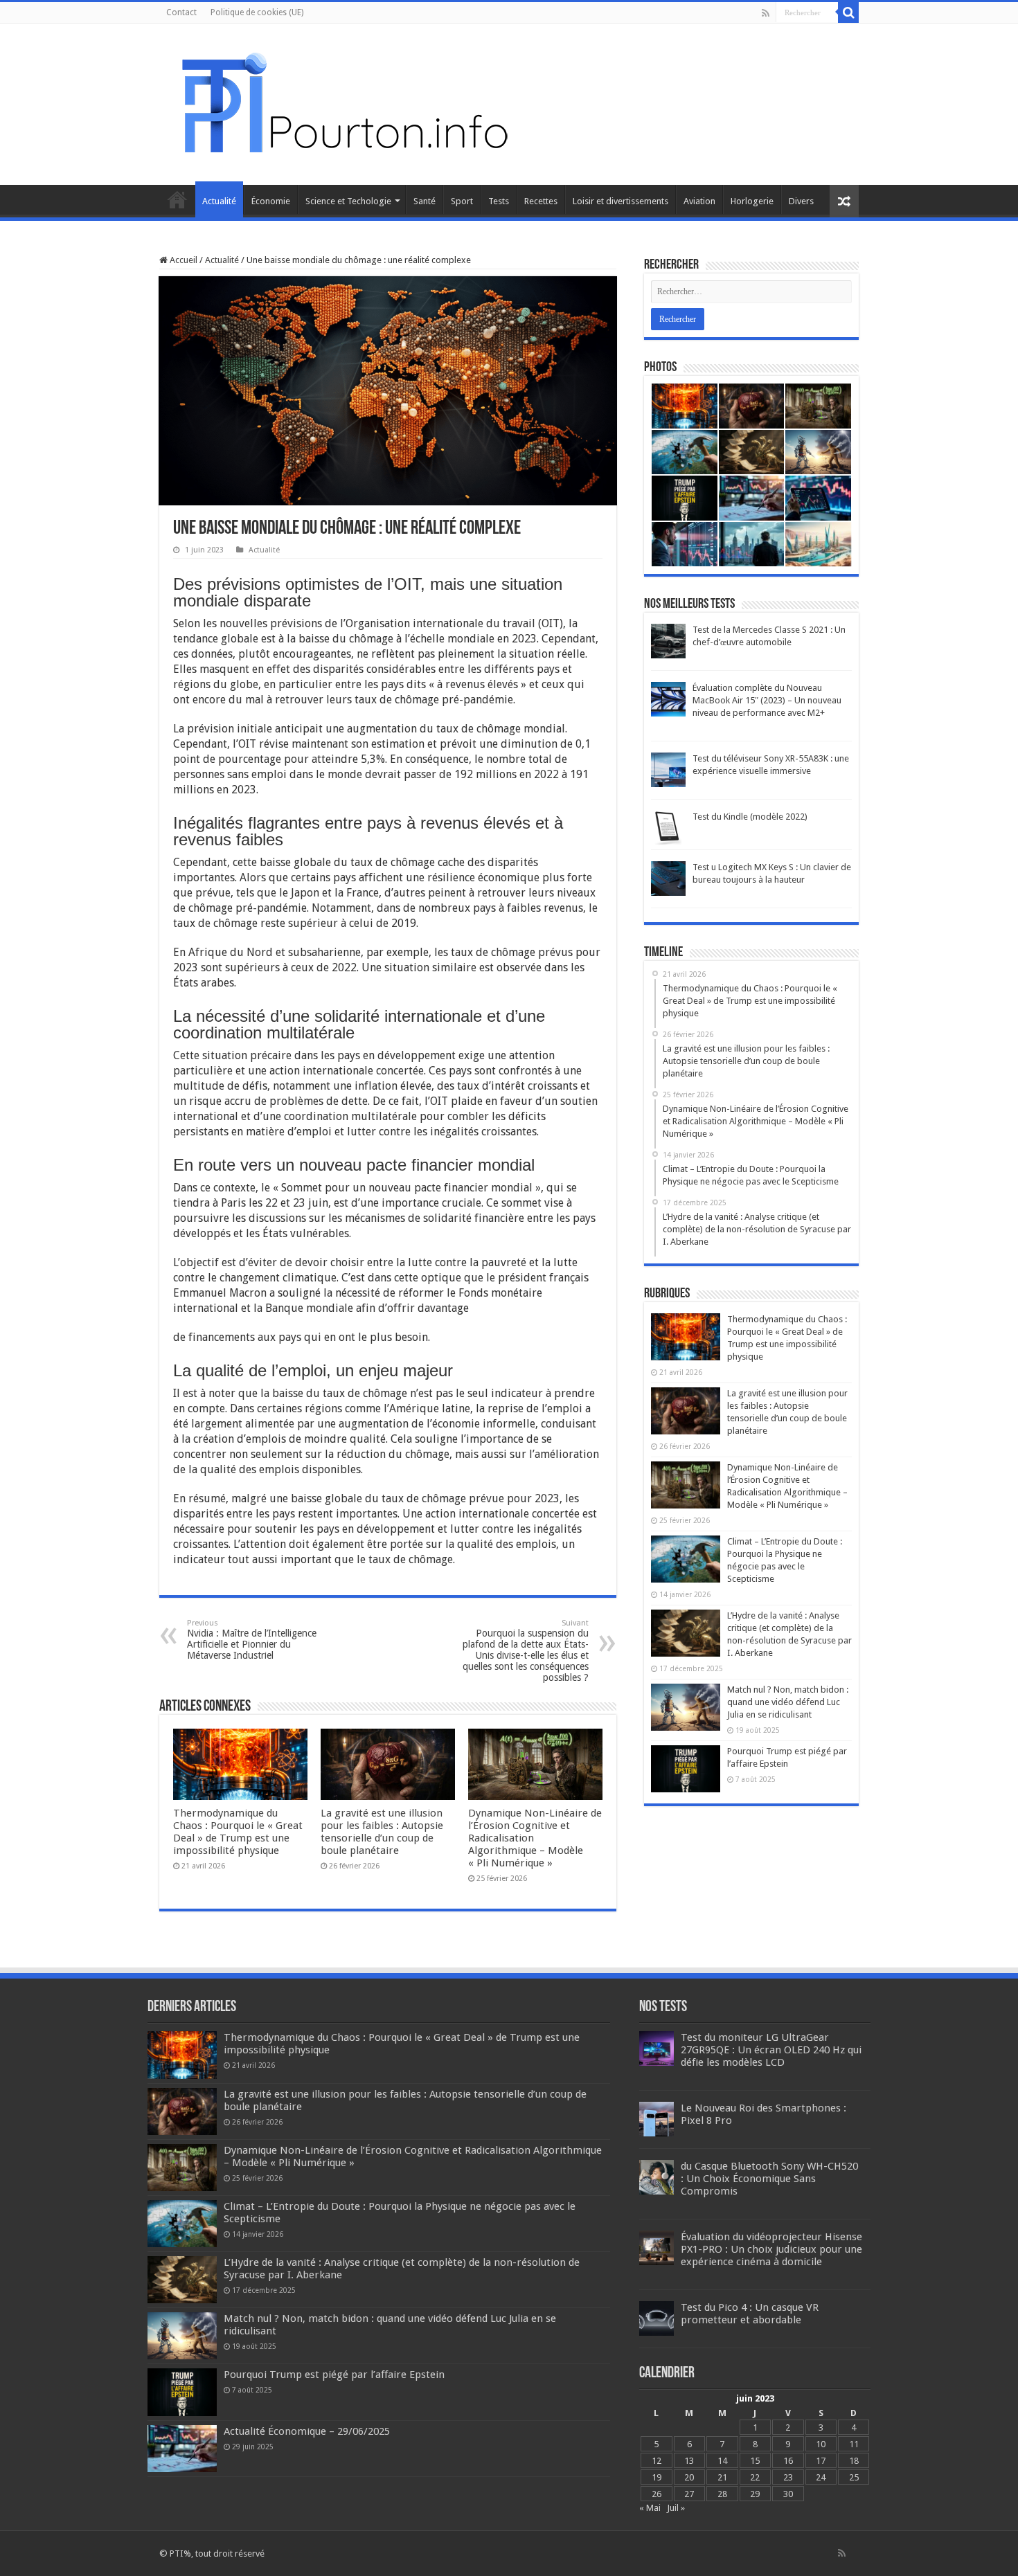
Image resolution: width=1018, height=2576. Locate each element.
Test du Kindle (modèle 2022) (750, 817)
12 (657, 2461)
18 (854, 2461)
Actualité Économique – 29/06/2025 (307, 2431)
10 (821, 2444)
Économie (271, 201)
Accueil (177, 199)
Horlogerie (752, 201)
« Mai (650, 2508)
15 (755, 2461)
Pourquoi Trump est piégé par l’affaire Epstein (334, 2375)
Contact (181, 12)
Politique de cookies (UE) (257, 12)
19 (657, 2477)
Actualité (219, 201)
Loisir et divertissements (620, 201)
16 (788, 2461)
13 (689, 2461)
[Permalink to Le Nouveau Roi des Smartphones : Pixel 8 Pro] (657, 2119)
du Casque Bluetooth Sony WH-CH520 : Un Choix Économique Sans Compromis (769, 2179)
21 (722, 2477)
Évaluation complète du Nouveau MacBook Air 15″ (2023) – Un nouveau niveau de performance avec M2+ (767, 700)
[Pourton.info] (343, 102)
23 (788, 2477)
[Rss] (766, 13)
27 (689, 2494)
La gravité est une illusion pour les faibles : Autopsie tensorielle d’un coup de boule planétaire (382, 1832)
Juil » (676, 2508)
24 (821, 2477)
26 (657, 2494)
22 (755, 2477)
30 (788, 2494)
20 (689, 2477)
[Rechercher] (848, 12)
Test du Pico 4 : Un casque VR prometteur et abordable (750, 2314)
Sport (462, 201)
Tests (499, 201)
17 (821, 2461)
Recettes (541, 201)
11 (854, 2444)
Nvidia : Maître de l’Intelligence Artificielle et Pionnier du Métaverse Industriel (252, 1640)
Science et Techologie (348, 201)
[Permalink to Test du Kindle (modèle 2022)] (668, 828)
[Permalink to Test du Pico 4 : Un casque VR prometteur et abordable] (657, 2318)
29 (755, 2494)
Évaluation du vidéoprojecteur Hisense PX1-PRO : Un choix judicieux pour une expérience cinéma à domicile (771, 2249)
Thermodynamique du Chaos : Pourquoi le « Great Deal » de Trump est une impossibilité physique (238, 1832)
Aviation (699, 201)
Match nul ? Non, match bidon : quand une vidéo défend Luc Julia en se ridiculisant (788, 1702)
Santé (425, 201)
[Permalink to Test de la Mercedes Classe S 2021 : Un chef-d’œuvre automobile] (668, 641)
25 (854, 2477)
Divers (801, 201)
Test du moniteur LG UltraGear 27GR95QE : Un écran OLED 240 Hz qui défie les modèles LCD (771, 2050)
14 (722, 2461)
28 (722, 2494)
